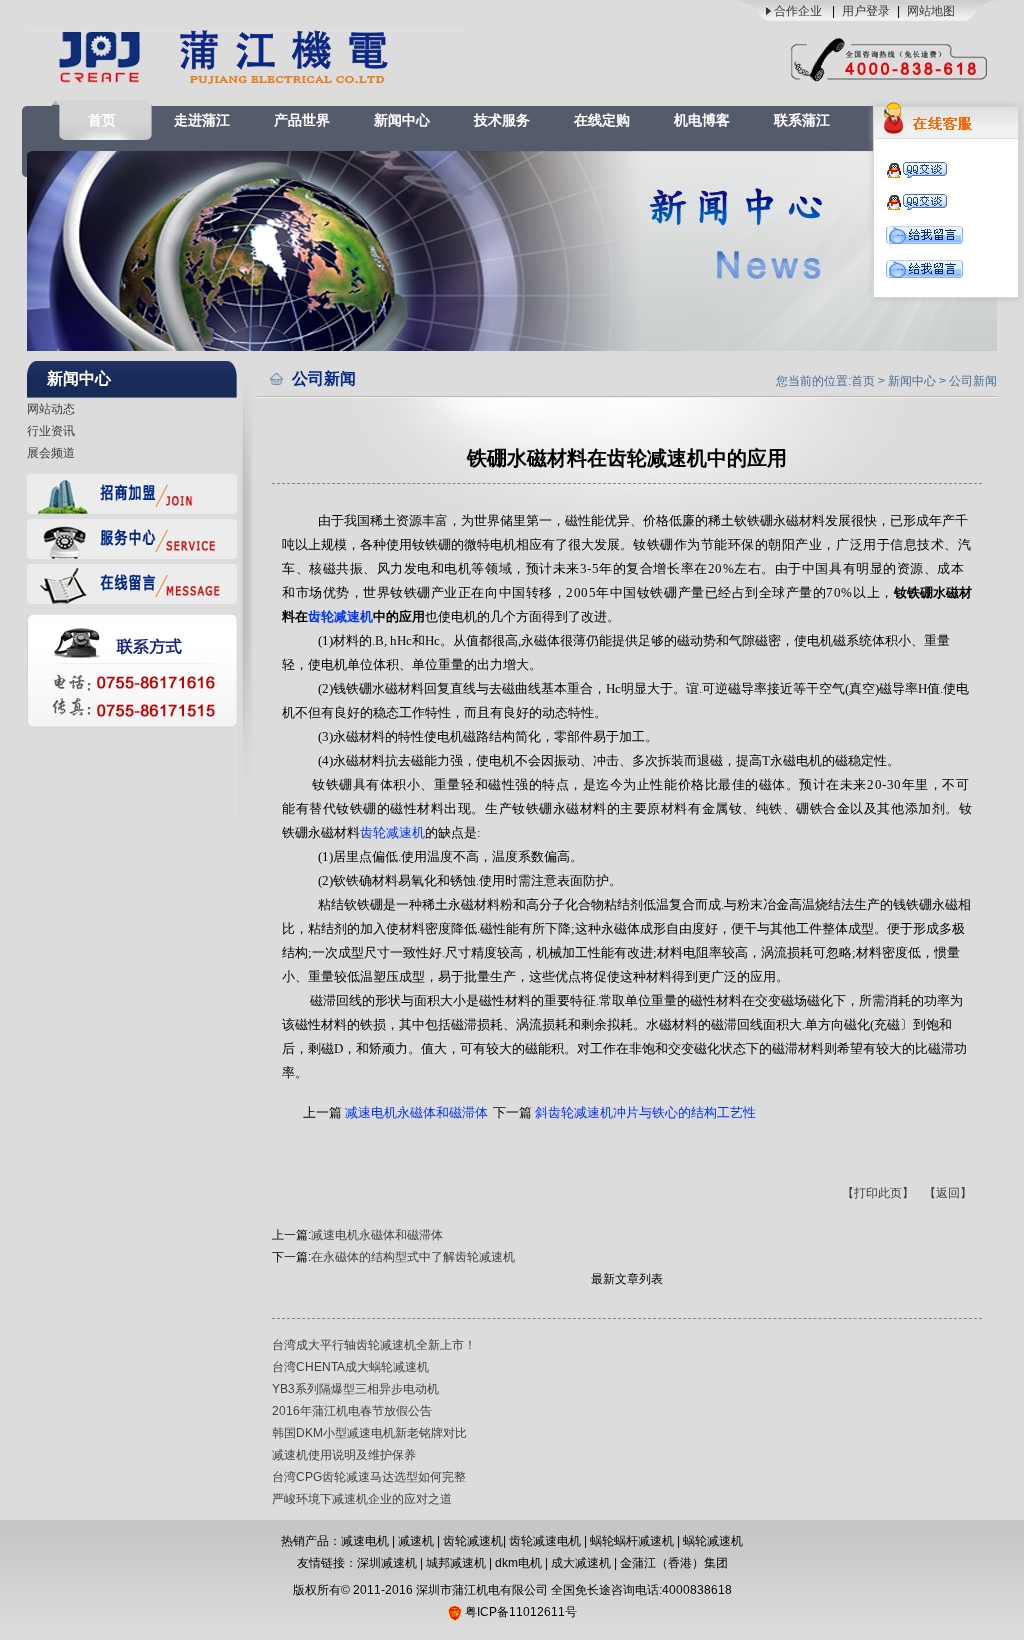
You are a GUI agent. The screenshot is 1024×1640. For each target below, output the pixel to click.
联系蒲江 (802, 120)
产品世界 (302, 120)
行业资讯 (51, 431)
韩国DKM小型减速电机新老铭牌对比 (369, 1433)
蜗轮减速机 (713, 1541)
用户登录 (866, 11)
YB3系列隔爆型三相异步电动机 (355, 1389)
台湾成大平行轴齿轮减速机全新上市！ (374, 1345)
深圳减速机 (387, 1563)
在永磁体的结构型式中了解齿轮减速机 (413, 1257)
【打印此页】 (878, 1193)
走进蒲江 (202, 120)
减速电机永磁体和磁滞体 (377, 1235)
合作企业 (798, 11)
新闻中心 (402, 120)
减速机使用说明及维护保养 (344, 1455)
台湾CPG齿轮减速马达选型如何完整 (369, 1477)
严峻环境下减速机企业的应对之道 (362, 1499)
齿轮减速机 (473, 1541)
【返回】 (948, 1193)
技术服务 (502, 120)
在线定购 (602, 120)
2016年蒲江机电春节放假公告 (352, 1411)
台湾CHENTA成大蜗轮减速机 (350, 1367)
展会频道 (51, 453)
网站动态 (51, 409)
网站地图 (931, 11)
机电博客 (702, 120)
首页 (102, 120)
